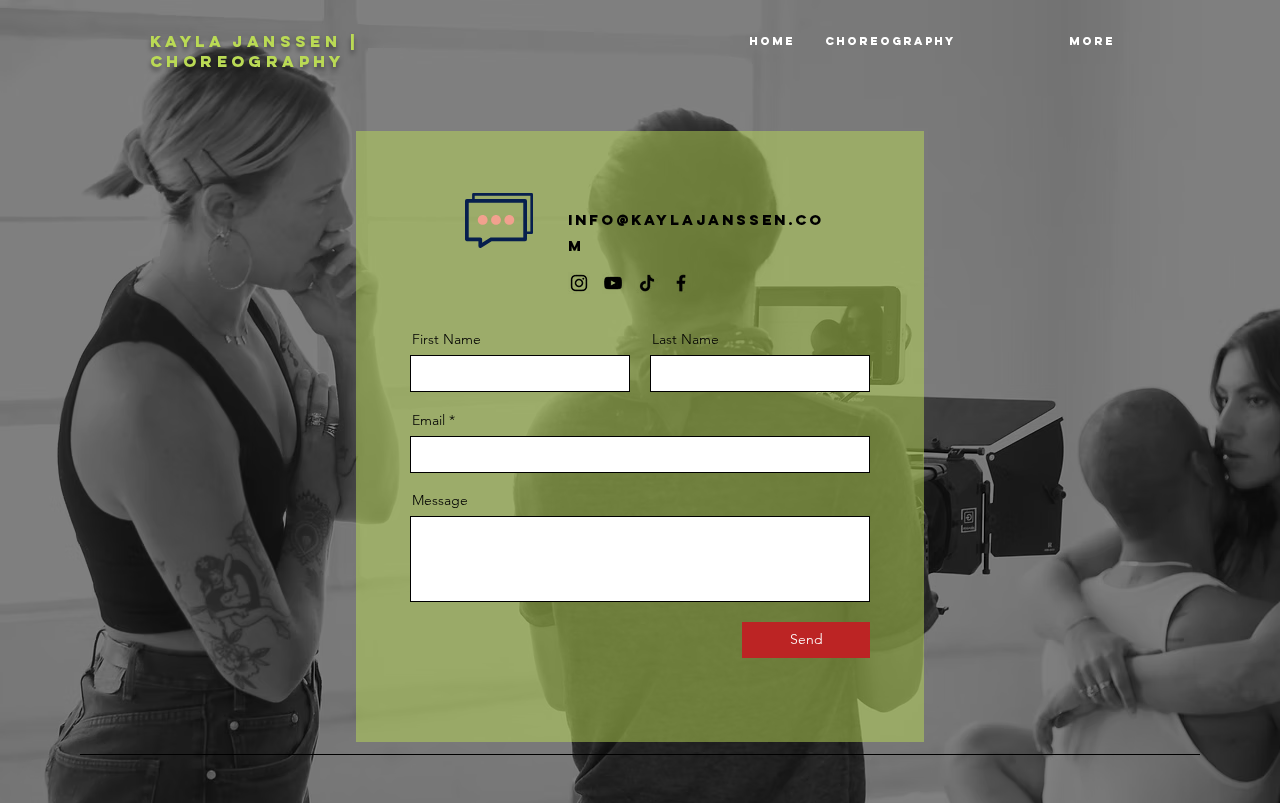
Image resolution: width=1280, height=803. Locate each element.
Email (428, 420)
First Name (446, 339)
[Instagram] (579, 283)
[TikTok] (647, 283)
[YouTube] (613, 283)
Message (440, 500)
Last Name (685, 339)
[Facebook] (681, 283)
